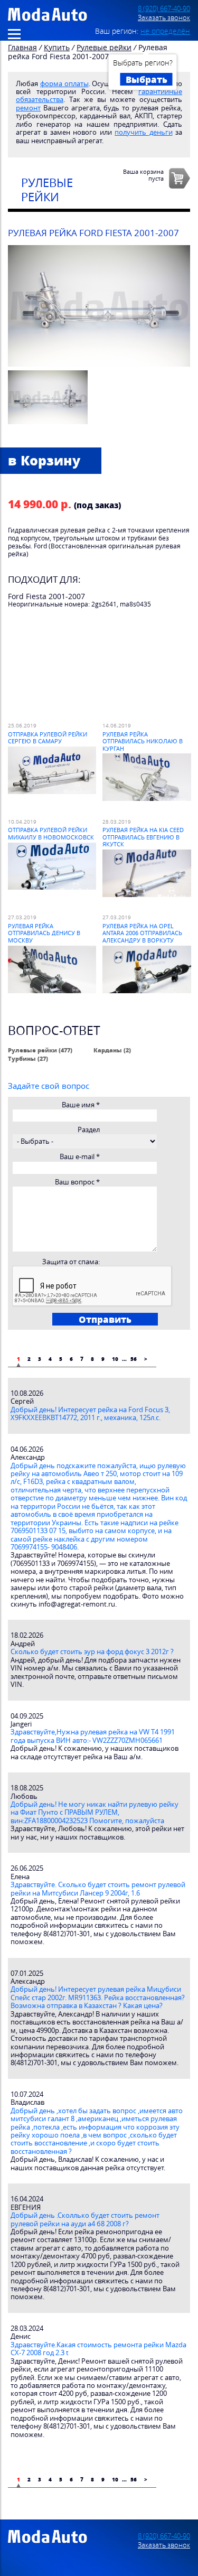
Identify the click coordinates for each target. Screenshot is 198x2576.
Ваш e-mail (80, 1157)
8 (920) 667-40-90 (164, 9)
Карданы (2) (112, 1050)
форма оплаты (64, 84)
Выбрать (147, 79)
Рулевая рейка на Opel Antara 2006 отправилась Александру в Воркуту (142, 933)
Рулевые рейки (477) (40, 1050)
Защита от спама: (71, 1262)
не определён (165, 31)
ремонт (28, 108)
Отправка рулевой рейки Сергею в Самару (48, 738)
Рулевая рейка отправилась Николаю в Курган (143, 741)
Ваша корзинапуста (143, 175)
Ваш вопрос (77, 1182)
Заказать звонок (164, 18)
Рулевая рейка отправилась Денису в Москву (44, 933)
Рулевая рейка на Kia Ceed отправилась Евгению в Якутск (143, 837)
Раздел (89, 1130)
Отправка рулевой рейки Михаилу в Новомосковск (51, 833)
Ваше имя (81, 1105)
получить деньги (143, 132)
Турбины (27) (28, 1058)
